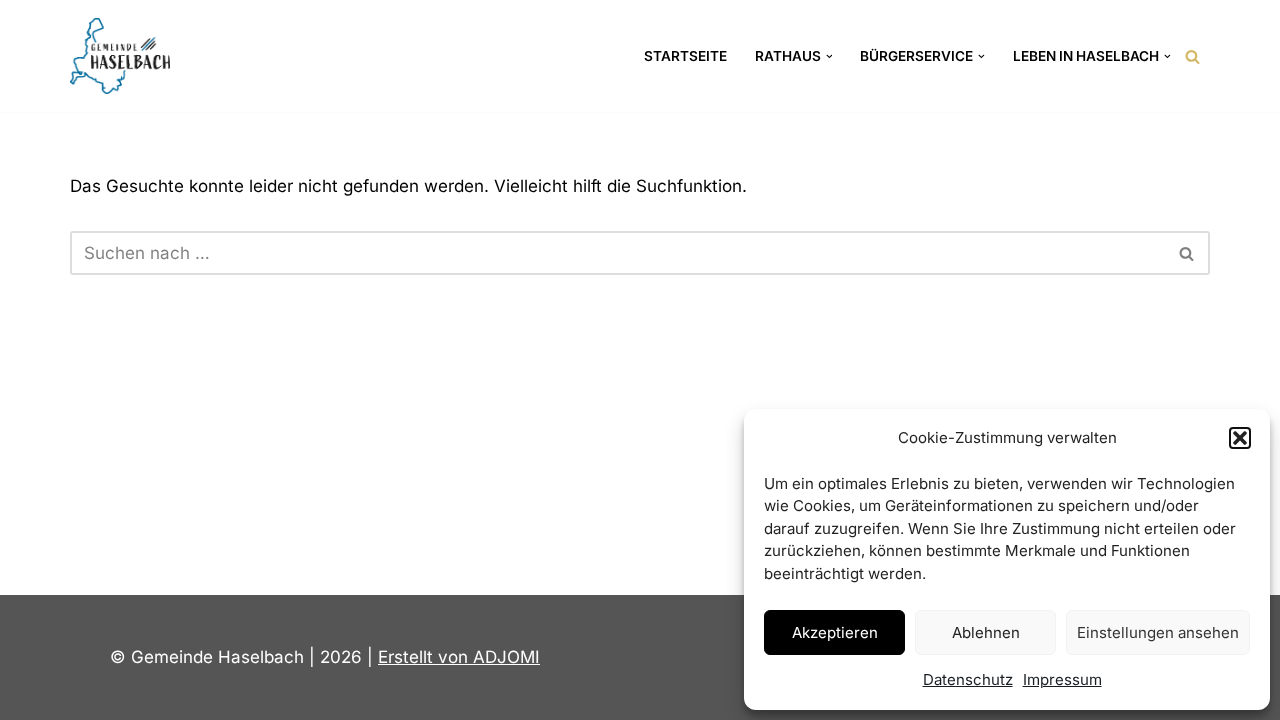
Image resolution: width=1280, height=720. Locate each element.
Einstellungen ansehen (1158, 632)
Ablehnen (986, 632)
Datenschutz (968, 679)
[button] (1240, 438)
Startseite (685, 56)
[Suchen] (1192, 56)
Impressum (1062, 679)
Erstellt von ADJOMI (459, 657)
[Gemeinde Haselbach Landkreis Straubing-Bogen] (120, 56)
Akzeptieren (835, 632)
